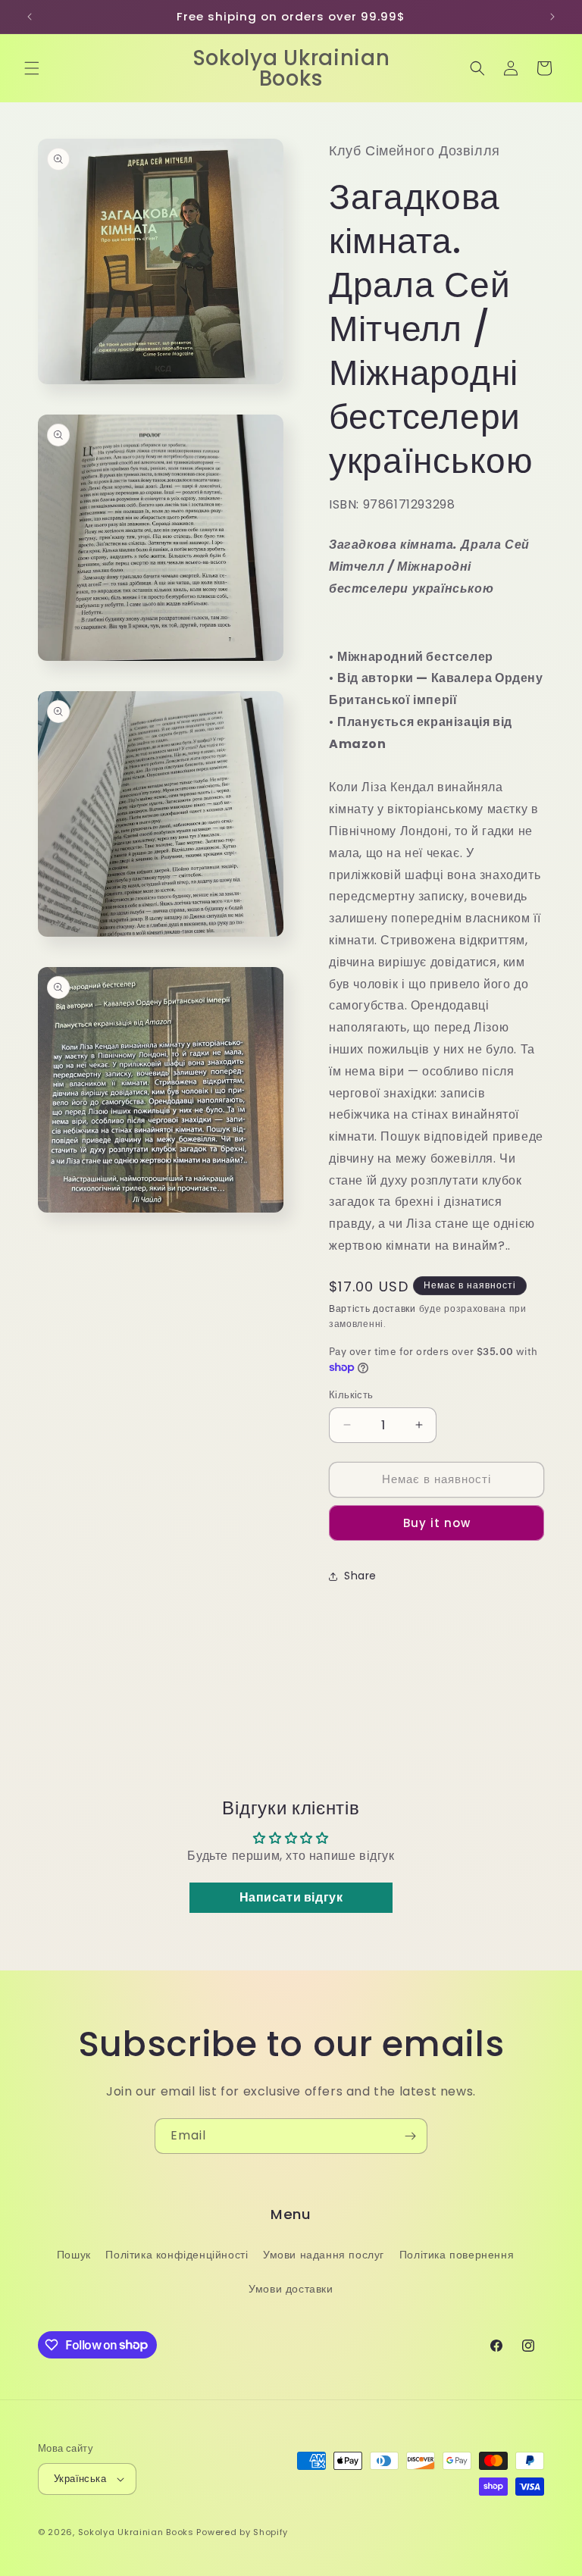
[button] (32, 68)
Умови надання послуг (324, 2255)
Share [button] (360, 1576)
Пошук (74, 2255)
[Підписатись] (410, 2136)
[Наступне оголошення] (552, 17)
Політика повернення (457, 2255)
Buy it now (437, 1523)
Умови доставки (291, 2289)
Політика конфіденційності (177, 2255)
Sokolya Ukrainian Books (136, 2532)
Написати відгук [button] (291, 1897)
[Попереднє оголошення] (30, 17)
